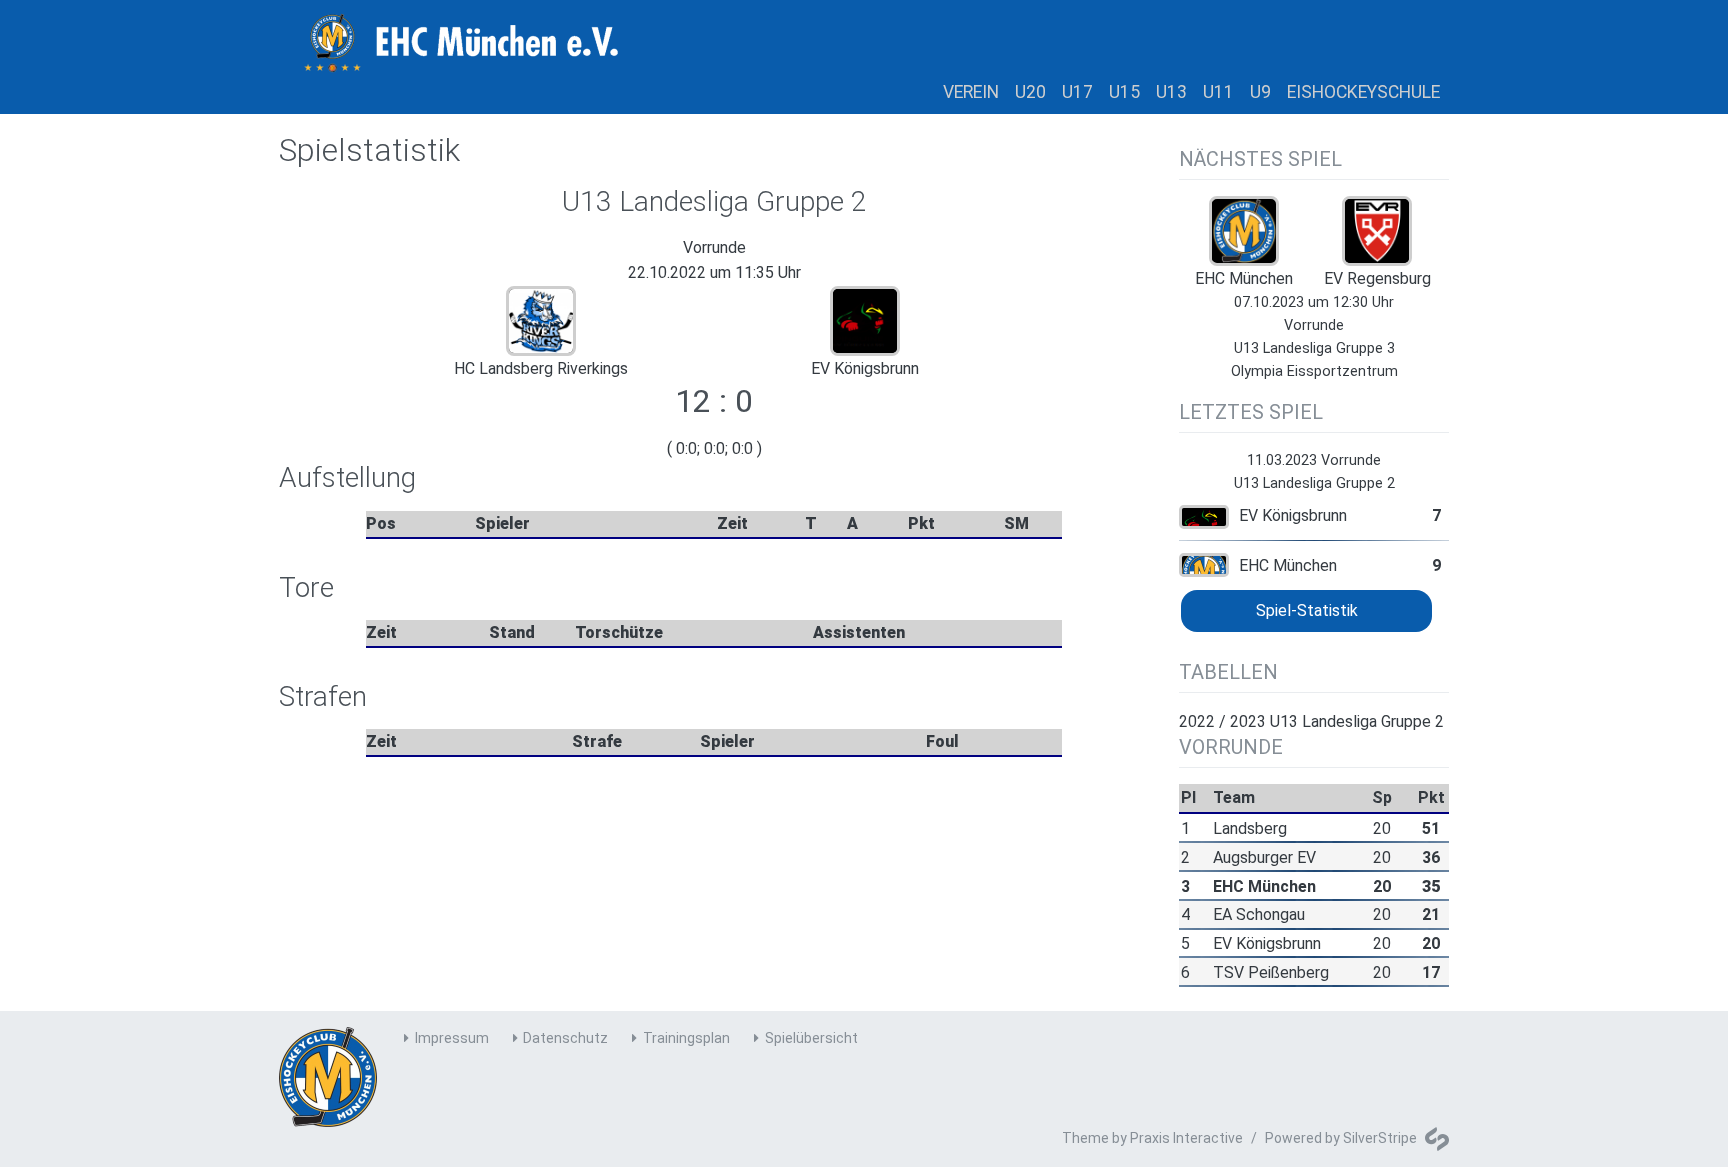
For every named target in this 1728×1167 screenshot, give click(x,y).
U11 (1218, 92)
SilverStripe (1380, 1138)
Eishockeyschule (1363, 92)
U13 (1171, 92)
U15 (1124, 92)
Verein (971, 92)
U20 (1030, 92)
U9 (1260, 92)
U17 (1077, 92)
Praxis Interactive (1186, 1138)
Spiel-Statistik (1307, 610)
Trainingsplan (686, 1038)
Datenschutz (565, 1038)
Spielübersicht (811, 1038)
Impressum (452, 1038)
